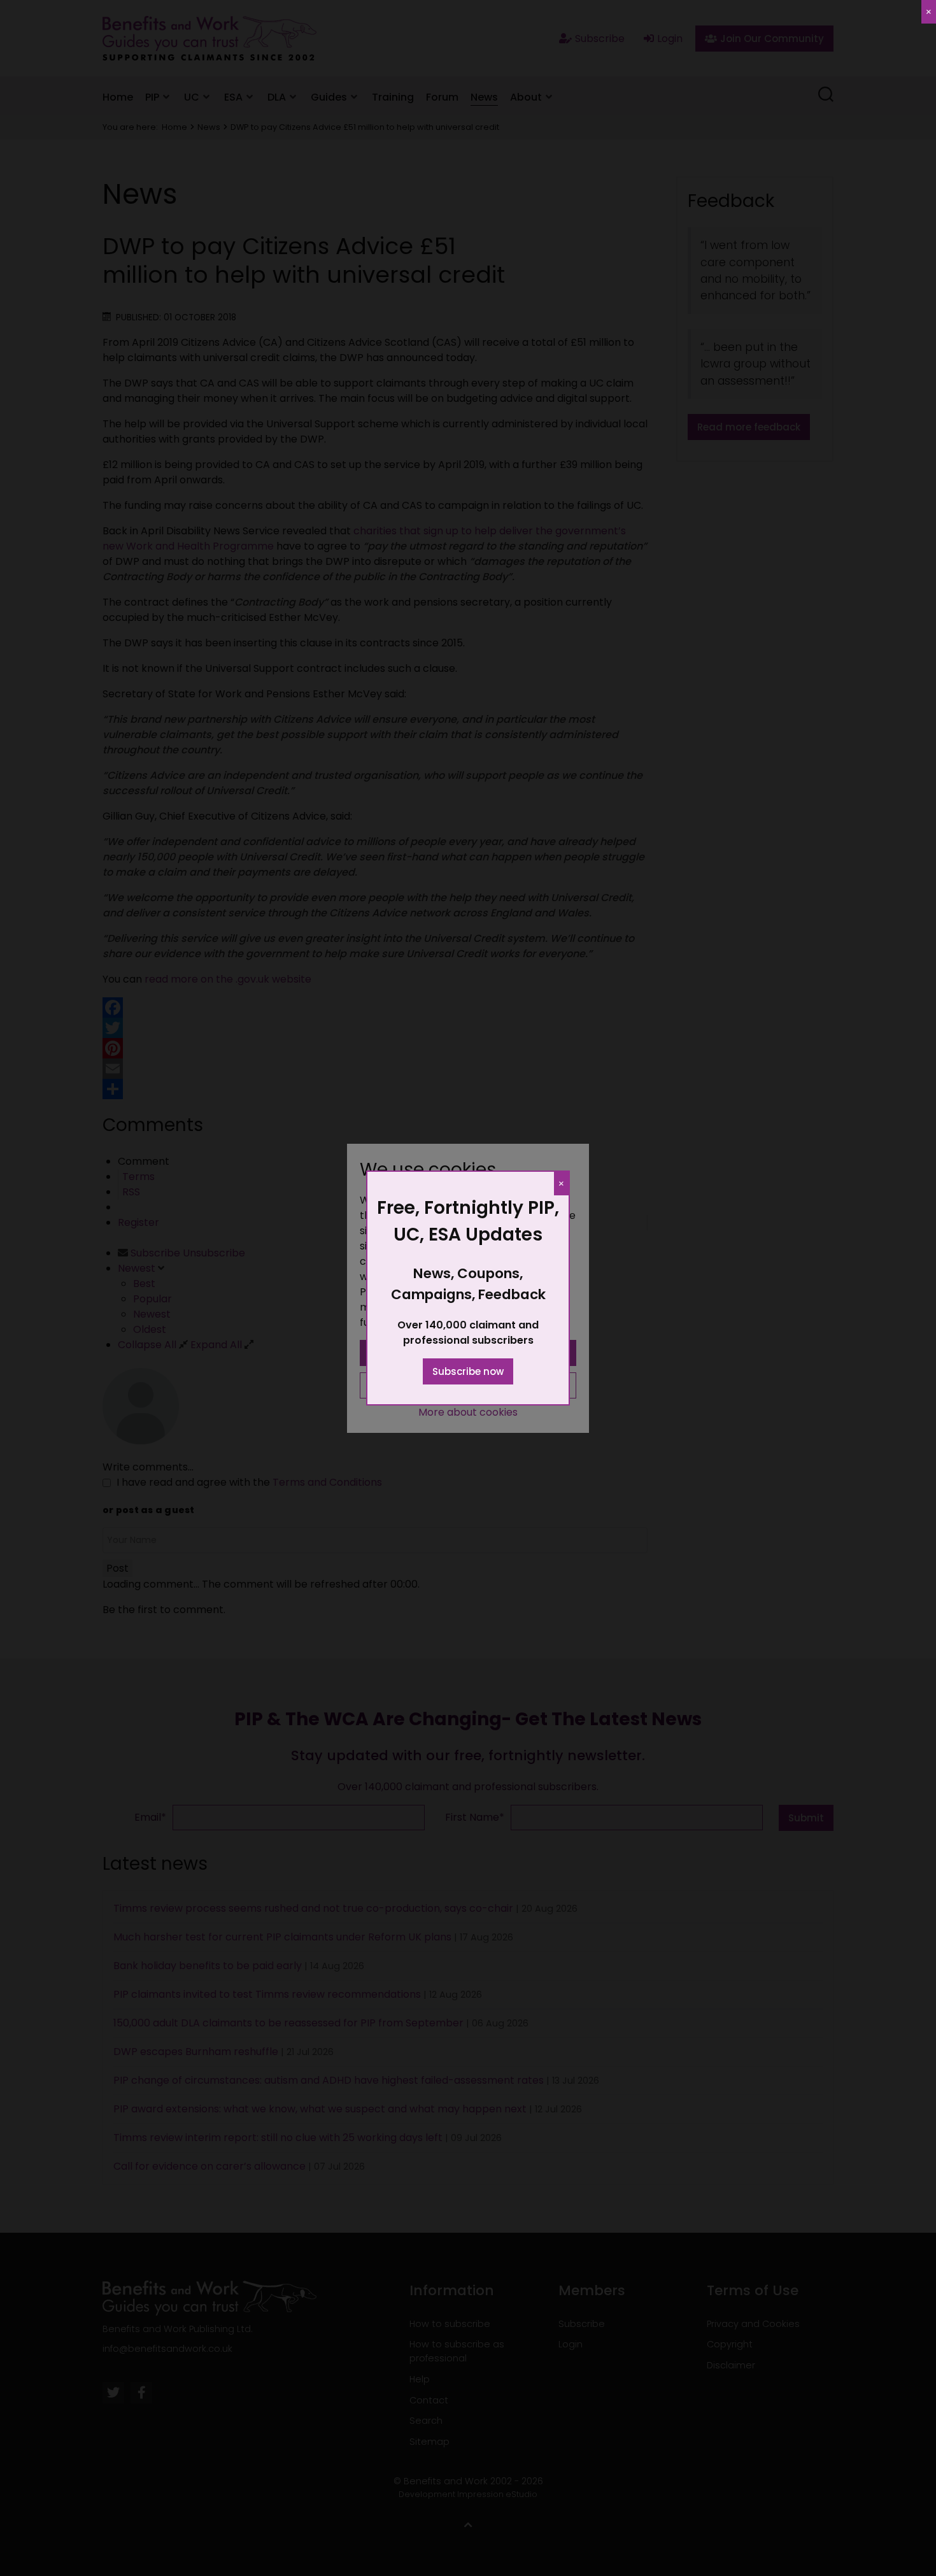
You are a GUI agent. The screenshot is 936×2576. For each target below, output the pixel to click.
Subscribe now (468, 1371)
